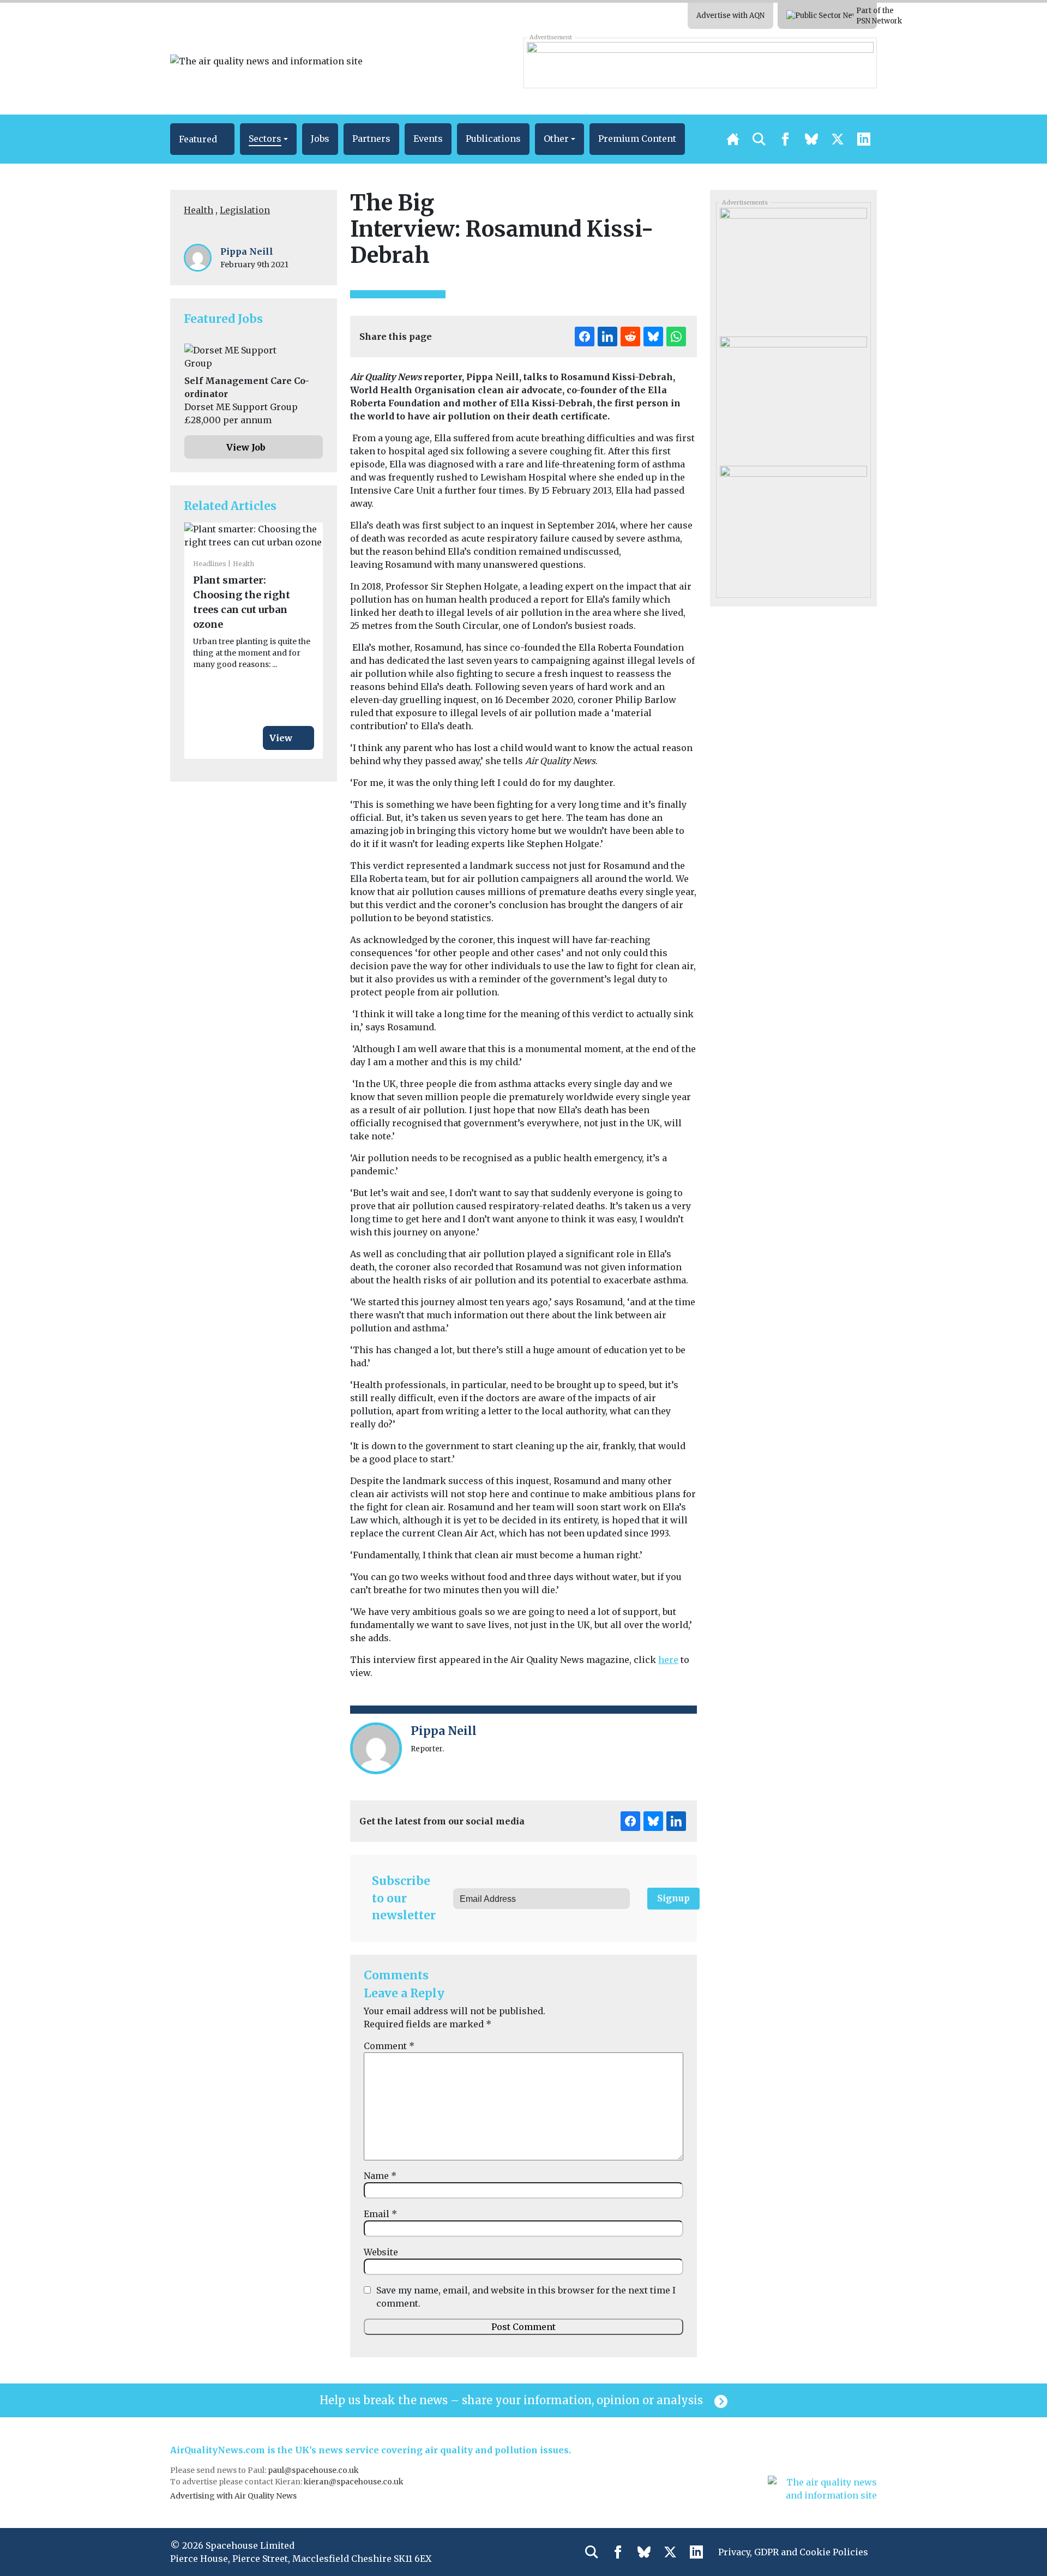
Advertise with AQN (730, 16)
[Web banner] (700, 63)
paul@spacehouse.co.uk (314, 2470)
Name (380, 2176)
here (668, 1660)
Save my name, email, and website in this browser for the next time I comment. (526, 2297)
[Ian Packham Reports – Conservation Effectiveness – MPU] (793, 397)
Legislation (245, 210)
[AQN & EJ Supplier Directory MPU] (793, 268)
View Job (246, 447)
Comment (389, 2046)
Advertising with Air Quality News (233, 2496)
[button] (202, 139)
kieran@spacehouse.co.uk (354, 2482)
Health (198, 210)
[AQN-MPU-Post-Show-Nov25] (793, 526)
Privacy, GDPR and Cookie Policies (793, 2552)
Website (381, 2252)
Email (380, 2214)
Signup (673, 1898)
